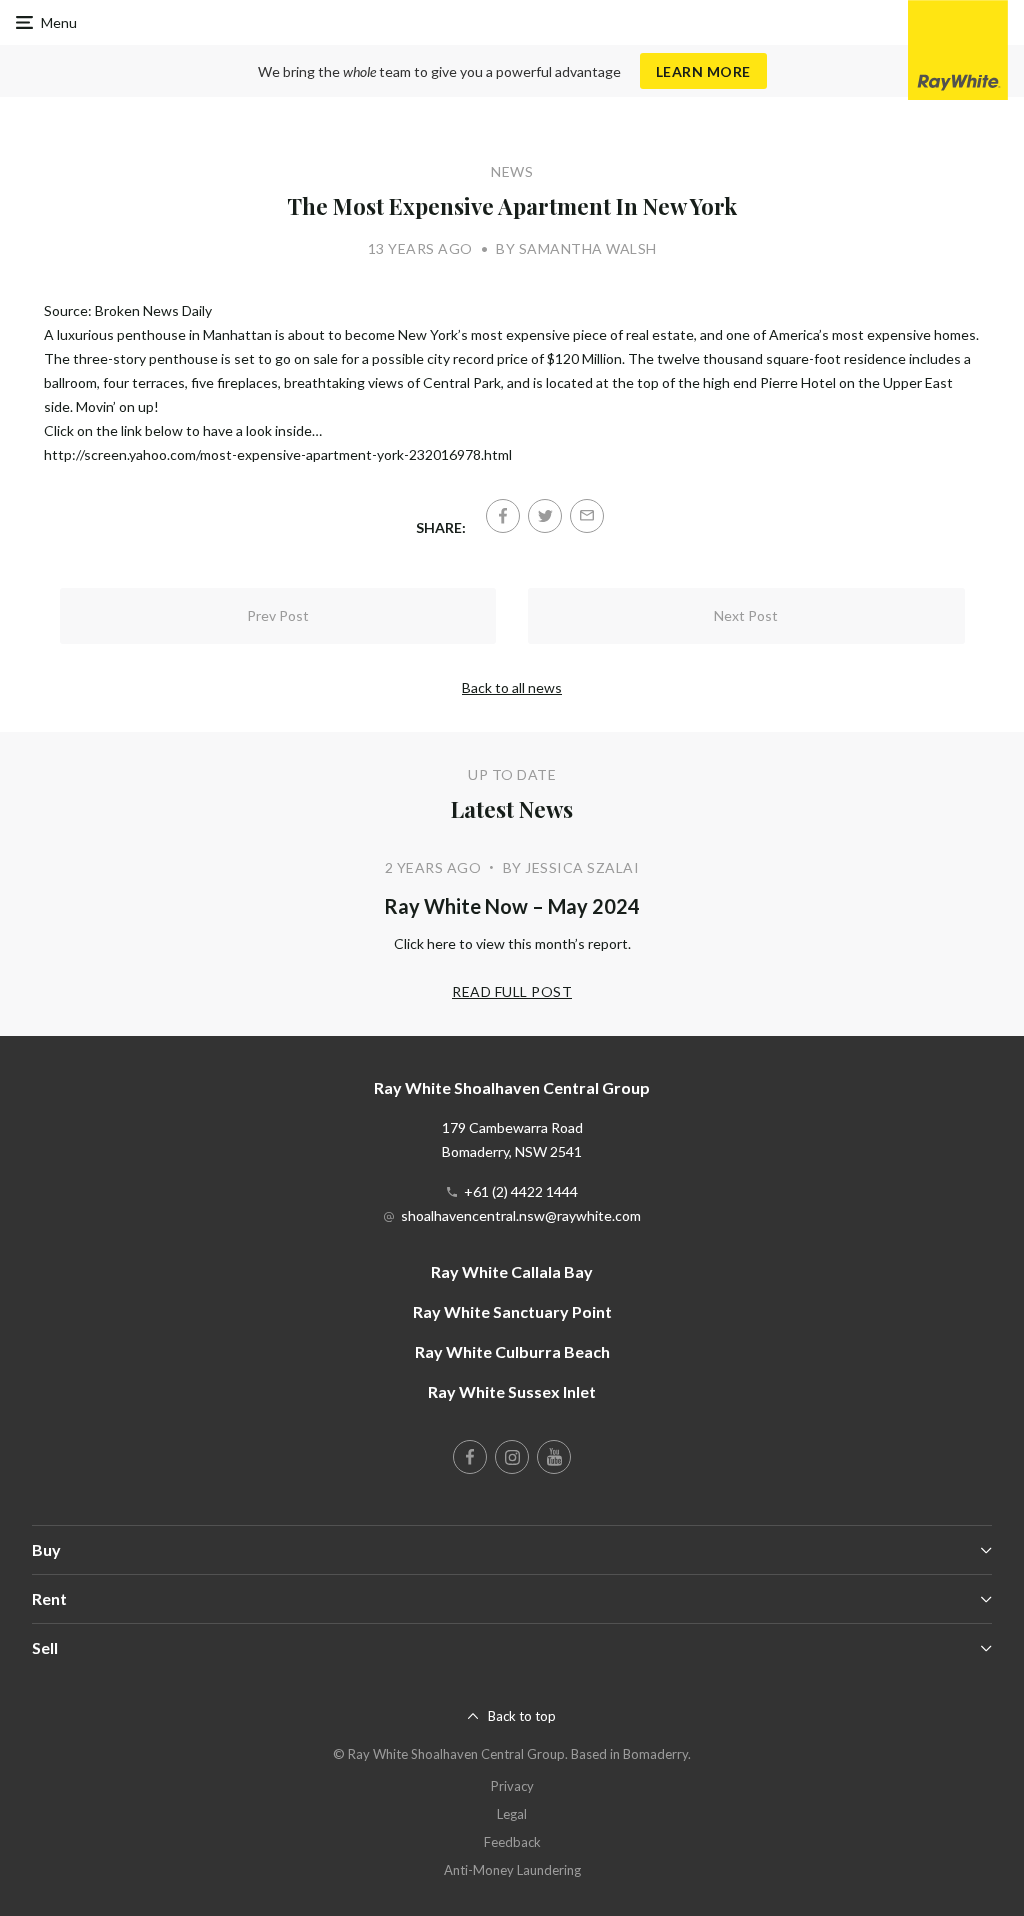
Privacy (512, 1786)
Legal (512, 1814)
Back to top (522, 1716)
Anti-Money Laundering (512, 1870)
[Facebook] (503, 516)
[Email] (587, 516)
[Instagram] (512, 1457)
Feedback (512, 1842)
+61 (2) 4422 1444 (521, 1191)
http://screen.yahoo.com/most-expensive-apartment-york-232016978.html (278, 454)
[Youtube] (554, 1457)
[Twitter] (545, 516)
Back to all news (512, 687)
